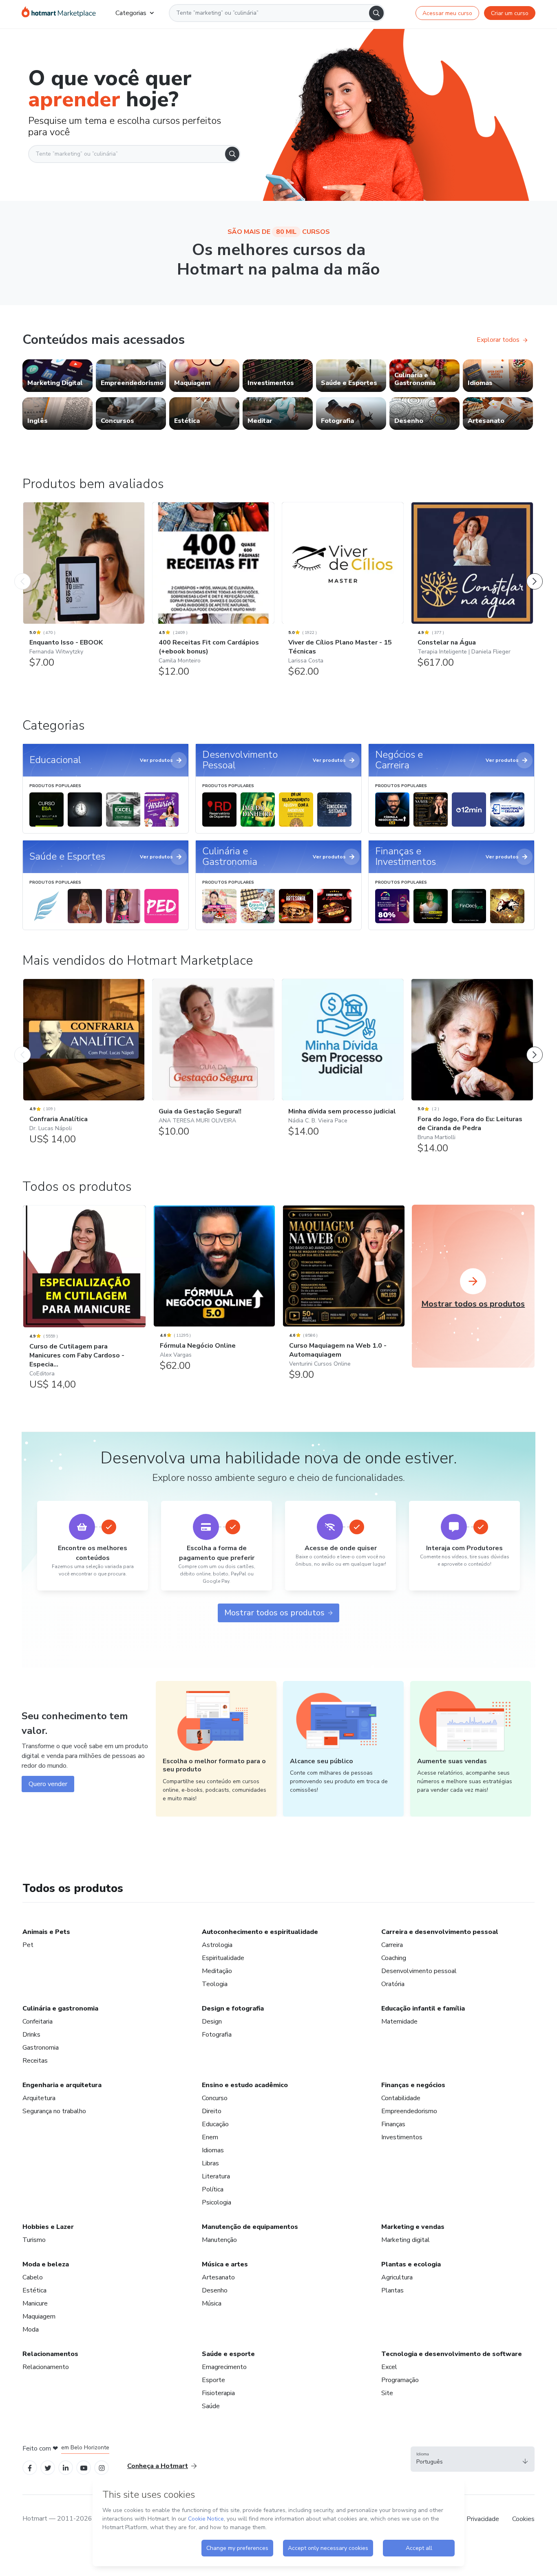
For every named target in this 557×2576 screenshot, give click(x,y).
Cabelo (33, 2277)
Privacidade (483, 2519)
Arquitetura (39, 2098)
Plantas (392, 2290)
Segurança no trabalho (54, 2111)
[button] (473, 2459)
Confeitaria (38, 2022)
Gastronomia (41, 2048)
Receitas (35, 2061)
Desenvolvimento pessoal (419, 1971)
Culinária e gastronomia (60, 2008)
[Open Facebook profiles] (30, 2467)
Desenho (215, 2290)
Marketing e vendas (413, 2227)
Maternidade (399, 2022)
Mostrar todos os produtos (274, 1613)
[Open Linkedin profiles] (66, 2467)
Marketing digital (406, 2240)
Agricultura (397, 2277)
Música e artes (225, 2264)
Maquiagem (39, 2316)
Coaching (394, 1958)
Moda (31, 2330)
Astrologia (217, 1945)
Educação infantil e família (423, 2008)
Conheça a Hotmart (158, 2466)
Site (387, 2393)
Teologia (215, 1984)
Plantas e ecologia (411, 2264)
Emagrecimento (224, 2367)
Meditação (217, 1971)
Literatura (216, 2176)
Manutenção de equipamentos (250, 2227)
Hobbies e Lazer (48, 2227)
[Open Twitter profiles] (48, 2467)
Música (212, 2303)
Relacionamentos (50, 2354)
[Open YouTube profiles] (84, 2467)
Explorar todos (498, 340)
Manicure (35, 2303)
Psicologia (217, 2202)
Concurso (215, 2098)
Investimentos (402, 2137)
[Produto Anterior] (22, 573)
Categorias (131, 13)
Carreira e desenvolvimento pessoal (440, 1932)
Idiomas (213, 2150)
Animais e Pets (46, 1932)
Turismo (34, 2240)
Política (213, 2189)
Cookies (523, 2519)
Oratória (393, 1984)
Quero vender (48, 1784)
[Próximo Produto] (535, 573)
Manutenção (219, 2240)
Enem (210, 2137)
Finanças (393, 2124)
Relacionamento (46, 2367)
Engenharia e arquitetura (62, 2085)
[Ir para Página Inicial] (59, 13)
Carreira (392, 1945)
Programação (400, 2380)
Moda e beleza (46, 2264)
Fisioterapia (218, 2393)
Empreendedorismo (409, 2111)
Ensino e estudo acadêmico (245, 2085)
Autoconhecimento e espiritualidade (260, 1932)
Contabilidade (401, 2098)
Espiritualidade (223, 1958)
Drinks (31, 2035)
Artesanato (218, 2277)
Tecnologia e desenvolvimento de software (452, 2354)
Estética (34, 2290)
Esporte (213, 2380)
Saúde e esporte (228, 2354)
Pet (28, 1945)
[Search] (376, 13)
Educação (215, 2124)
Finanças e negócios (413, 2085)
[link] (57, 376)
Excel (389, 2367)
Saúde (211, 2406)
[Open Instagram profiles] (102, 2467)
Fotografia (217, 2035)
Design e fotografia (233, 2008)
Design (212, 2022)
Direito (212, 2111)
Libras (210, 2163)
